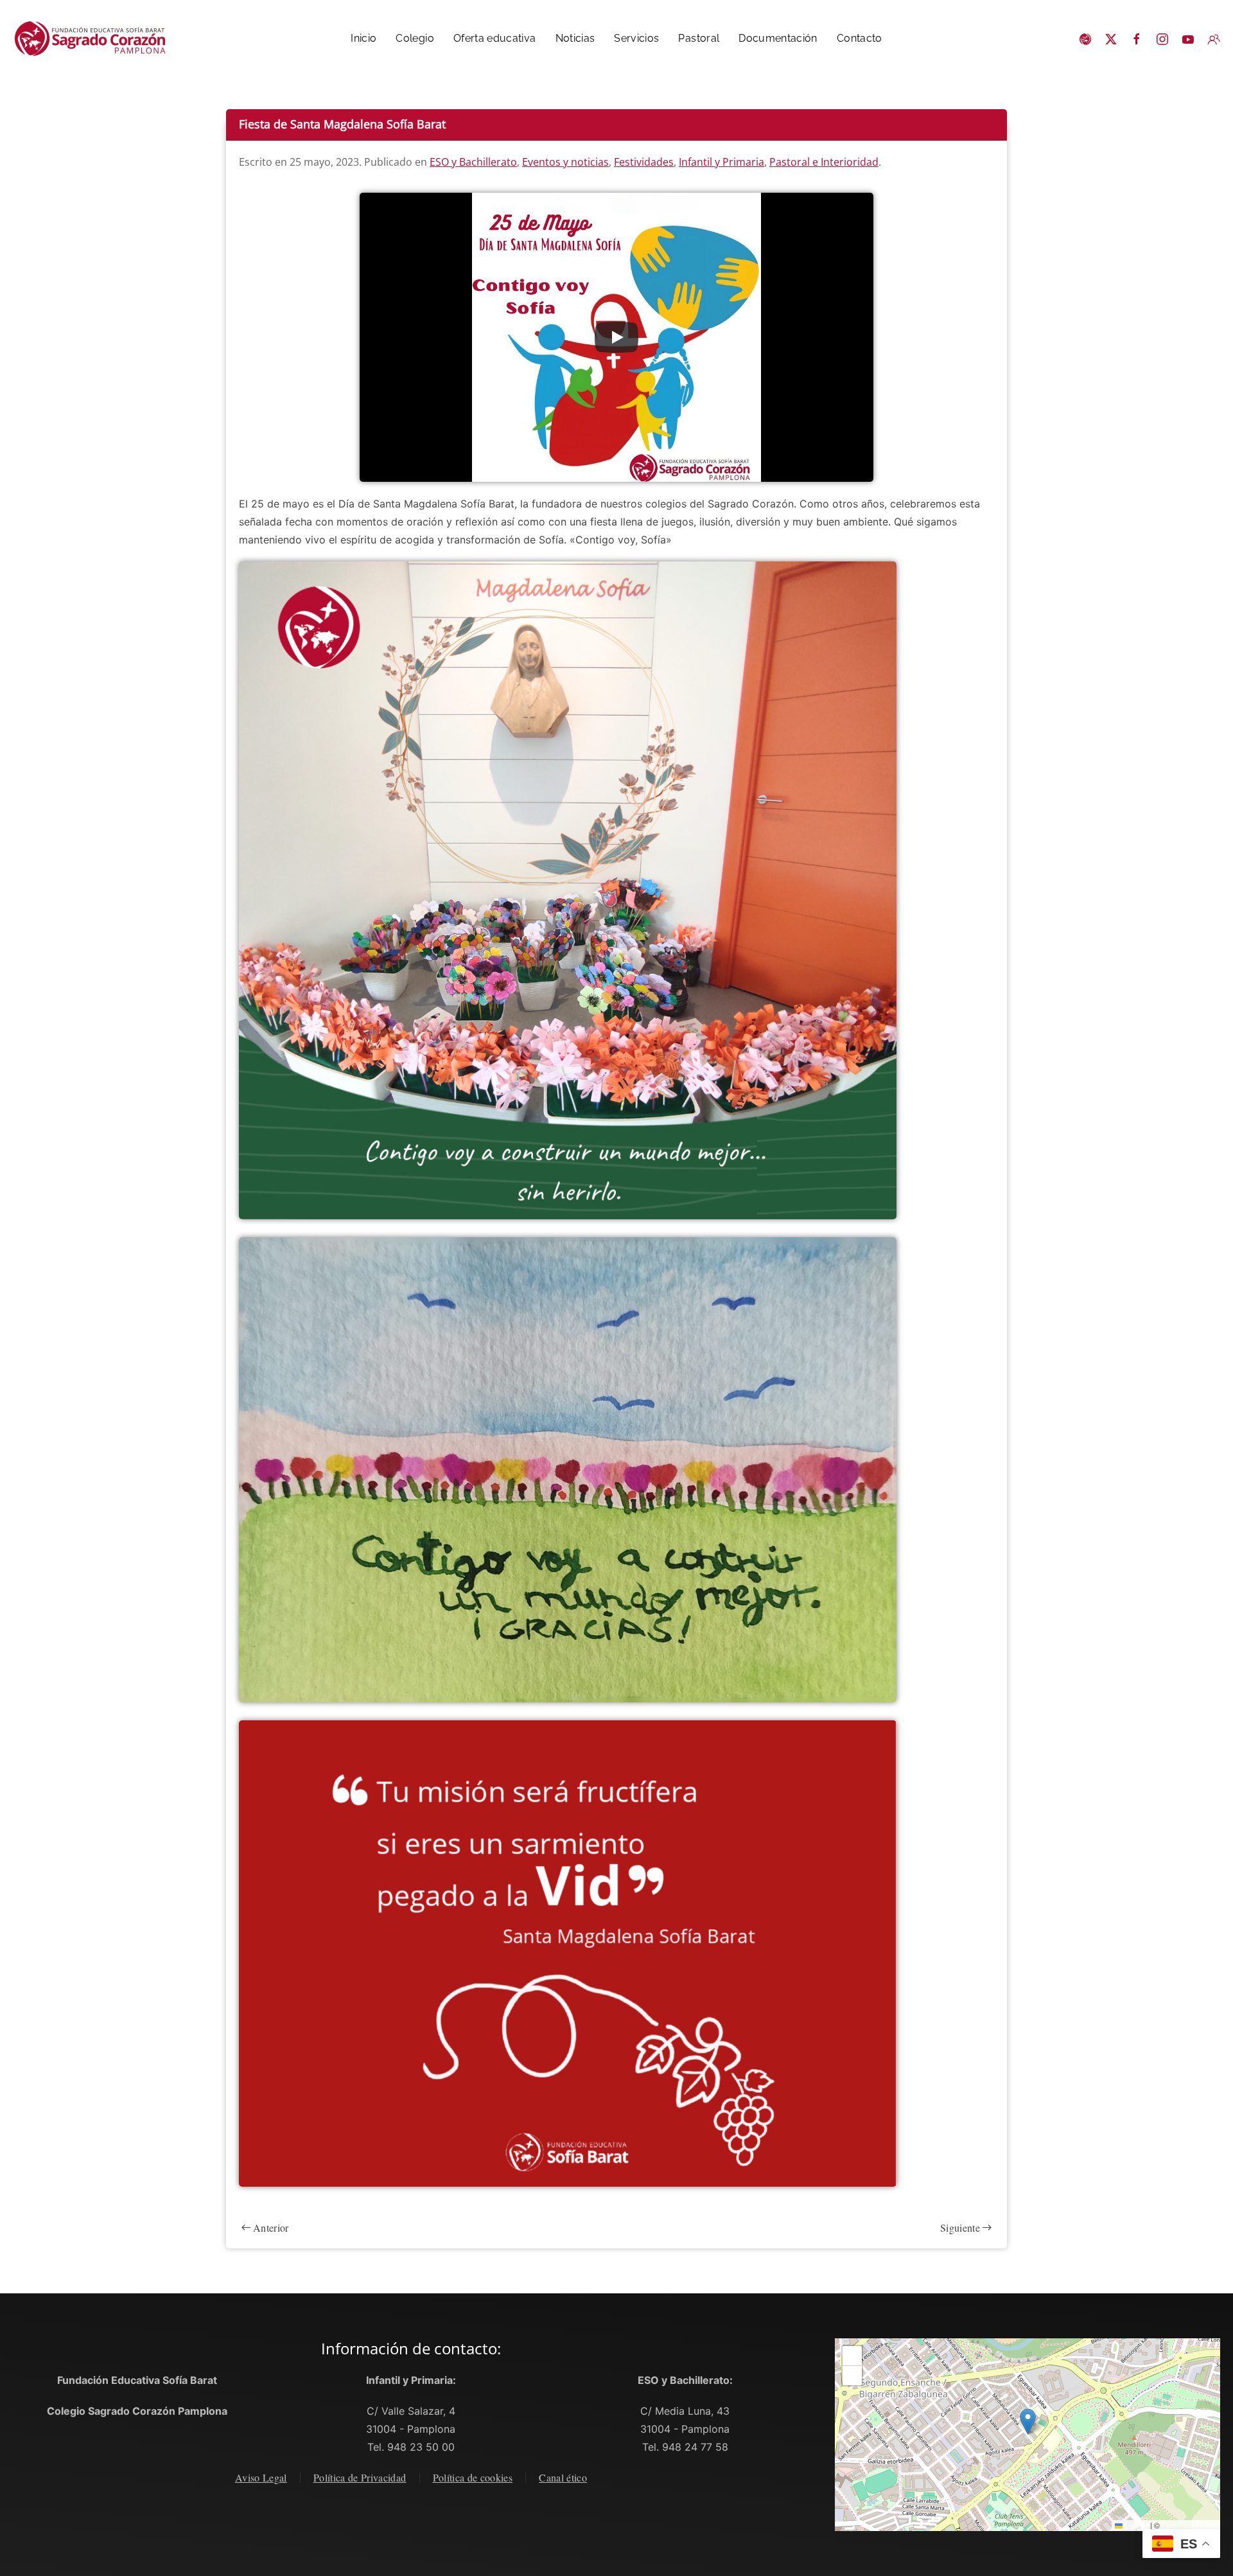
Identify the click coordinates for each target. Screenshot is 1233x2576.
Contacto (860, 38)
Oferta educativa (495, 38)
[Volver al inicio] (96, 39)
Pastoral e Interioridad (824, 162)
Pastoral (699, 38)
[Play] (616, 337)
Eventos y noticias (565, 162)
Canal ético (563, 2477)
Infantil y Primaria (721, 162)
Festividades (644, 162)
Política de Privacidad (360, 2477)
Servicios (636, 38)
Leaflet (1135, 2525)
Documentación (778, 38)
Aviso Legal (261, 2477)
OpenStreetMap (1189, 2525)
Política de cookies (473, 2477)
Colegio (415, 38)
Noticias (575, 38)
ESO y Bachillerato (473, 162)
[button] (1028, 2422)
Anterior (271, 2228)
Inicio (363, 38)
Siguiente (960, 2228)
